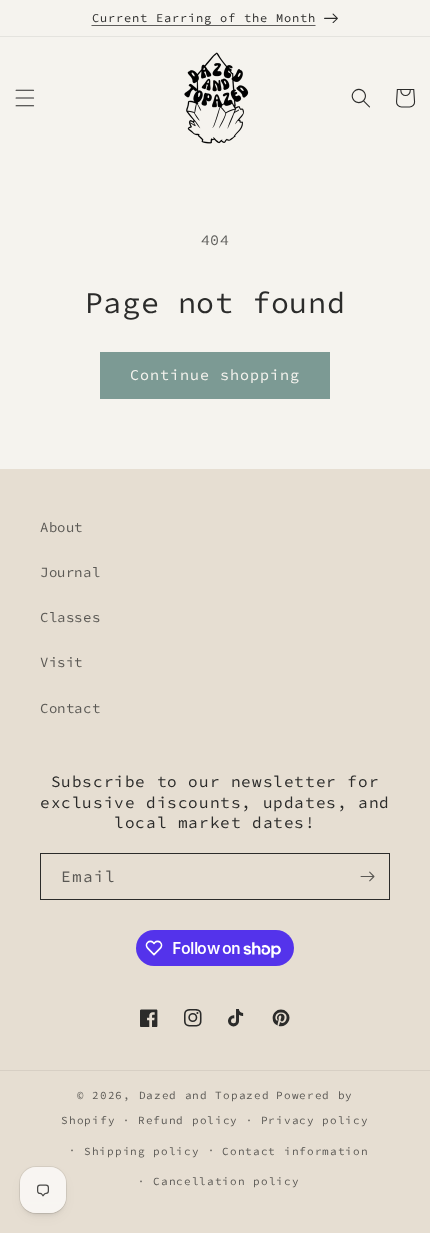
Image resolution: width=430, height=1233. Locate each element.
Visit (61, 662)
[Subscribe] (367, 876)
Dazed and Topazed (204, 1095)
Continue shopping (215, 374)
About (61, 527)
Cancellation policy (226, 1181)
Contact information (295, 1151)
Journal (70, 572)
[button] (25, 98)
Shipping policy (142, 1151)
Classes (70, 617)
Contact (70, 708)
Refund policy (188, 1120)
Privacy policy (315, 1120)
